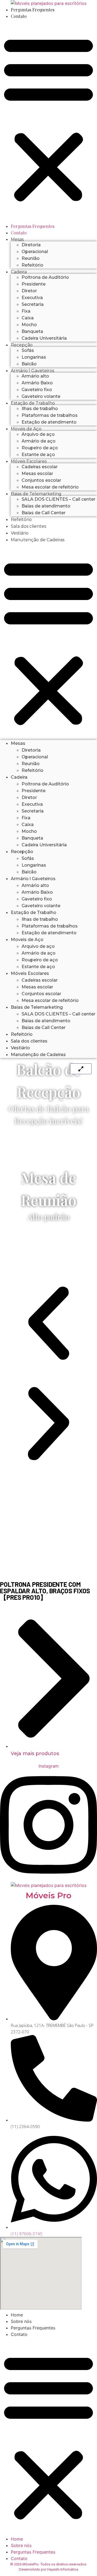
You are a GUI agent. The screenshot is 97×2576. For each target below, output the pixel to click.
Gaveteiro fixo (37, 390)
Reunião (31, 258)
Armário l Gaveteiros (32, 371)
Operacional (35, 252)
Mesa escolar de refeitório (50, 487)
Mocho (29, 325)
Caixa (28, 318)
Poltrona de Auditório (45, 277)
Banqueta (32, 331)
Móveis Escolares (29, 461)
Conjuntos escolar (41, 480)
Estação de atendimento (49, 422)
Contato (19, 16)
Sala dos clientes (28, 526)
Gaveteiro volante (41, 396)
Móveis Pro (48, 1895)
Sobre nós (21, 2321)
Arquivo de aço (38, 434)
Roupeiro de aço (40, 448)
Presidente (34, 284)
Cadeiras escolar (40, 467)
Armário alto (35, 376)
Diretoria (31, 245)
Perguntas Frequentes (33, 10)
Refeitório (32, 265)
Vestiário (20, 533)
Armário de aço (39, 441)
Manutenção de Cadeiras (38, 540)
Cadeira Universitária (44, 338)
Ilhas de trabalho (40, 409)
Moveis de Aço (26, 429)
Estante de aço (38, 455)
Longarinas (34, 357)
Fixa (26, 311)
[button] (48, 119)
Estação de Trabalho (33, 403)
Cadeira (19, 272)
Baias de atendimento (46, 506)
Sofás (28, 350)
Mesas (17, 239)
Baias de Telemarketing (36, 494)
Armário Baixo (37, 383)
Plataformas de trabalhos (50, 415)
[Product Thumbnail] (81, 1069)
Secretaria (33, 304)
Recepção (22, 345)
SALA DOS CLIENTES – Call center (58, 499)
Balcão (29, 364)
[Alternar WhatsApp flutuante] (77, 2562)
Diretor (29, 291)
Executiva (32, 298)
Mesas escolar (37, 473)
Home (17, 2315)
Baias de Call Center (44, 513)
